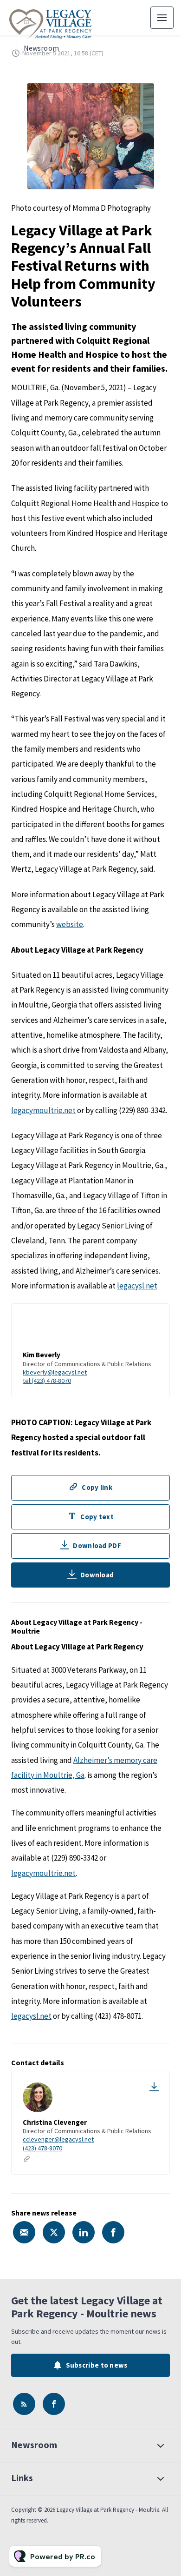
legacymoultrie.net (43, 1110)
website (70, 924)
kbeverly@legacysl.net (55, 1372)
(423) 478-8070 (42, 2148)
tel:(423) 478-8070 (47, 1381)
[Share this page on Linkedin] (84, 2232)
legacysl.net (137, 1286)
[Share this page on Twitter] (54, 2232)
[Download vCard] (154, 2087)
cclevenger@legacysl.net (58, 2139)
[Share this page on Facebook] (113, 2232)
